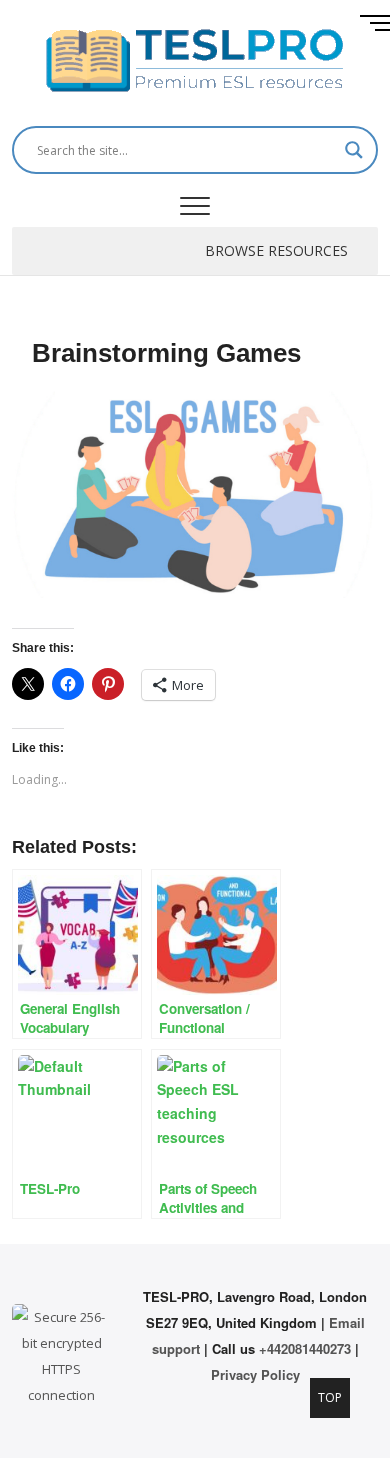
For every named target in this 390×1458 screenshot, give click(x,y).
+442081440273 (305, 1348)
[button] (276, 251)
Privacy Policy (255, 1374)
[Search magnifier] (354, 150)
